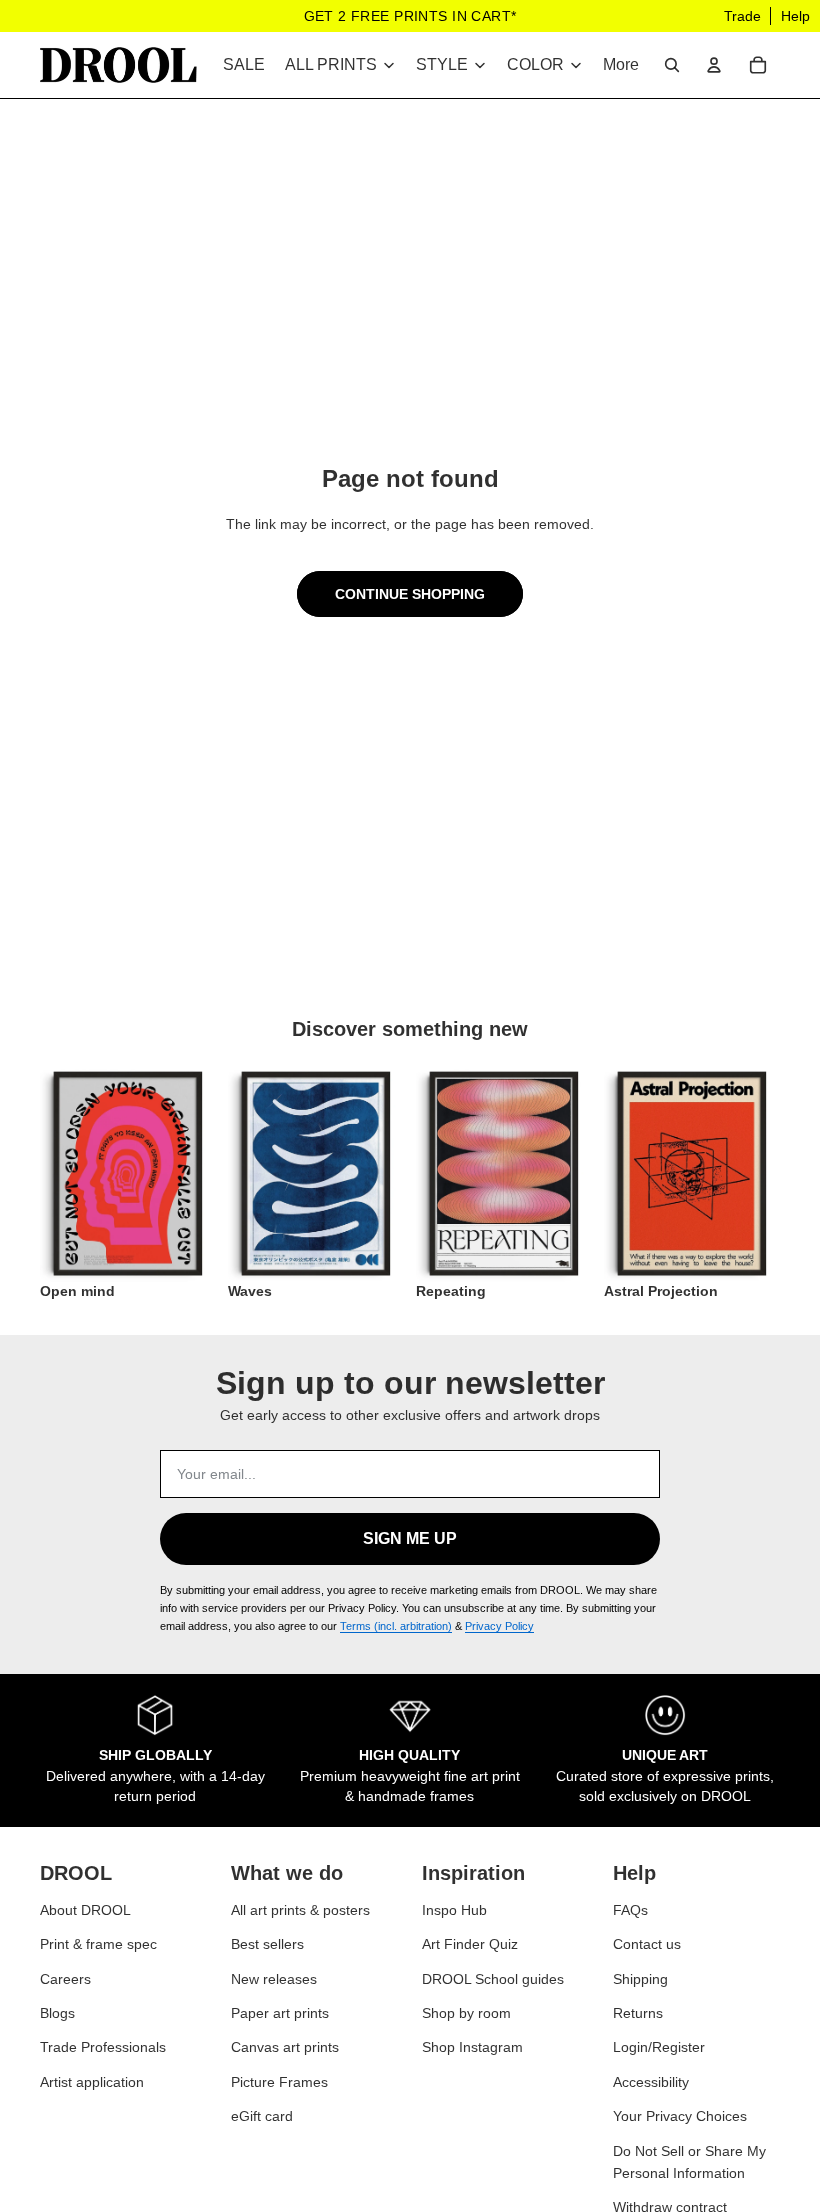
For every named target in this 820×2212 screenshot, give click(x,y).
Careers (65, 1979)
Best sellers (267, 1944)
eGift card (262, 2116)
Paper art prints (280, 2013)
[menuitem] (621, 65)
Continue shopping (410, 594)
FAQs (630, 1910)
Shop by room (466, 2013)
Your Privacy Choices (680, 2116)
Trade (742, 16)
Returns (638, 2013)
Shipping (640, 1979)
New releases (274, 1979)
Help (795, 16)
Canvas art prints (285, 2047)
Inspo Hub (454, 1910)
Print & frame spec (98, 1944)
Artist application (92, 2082)
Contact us (647, 1944)
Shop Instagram (472, 2047)
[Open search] (672, 65)
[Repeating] (504, 1173)
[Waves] (316, 1173)
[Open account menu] (714, 65)
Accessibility (651, 2082)
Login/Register (659, 2047)
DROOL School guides (493, 1979)
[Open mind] (128, 1173)
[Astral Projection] (692, 1173)
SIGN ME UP (410, 1538)
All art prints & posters (300, 1910)
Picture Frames (279, 2082)
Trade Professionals (103, 2047)
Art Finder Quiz (470, 1944)
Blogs (57, 2013)
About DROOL (85, 1910)
